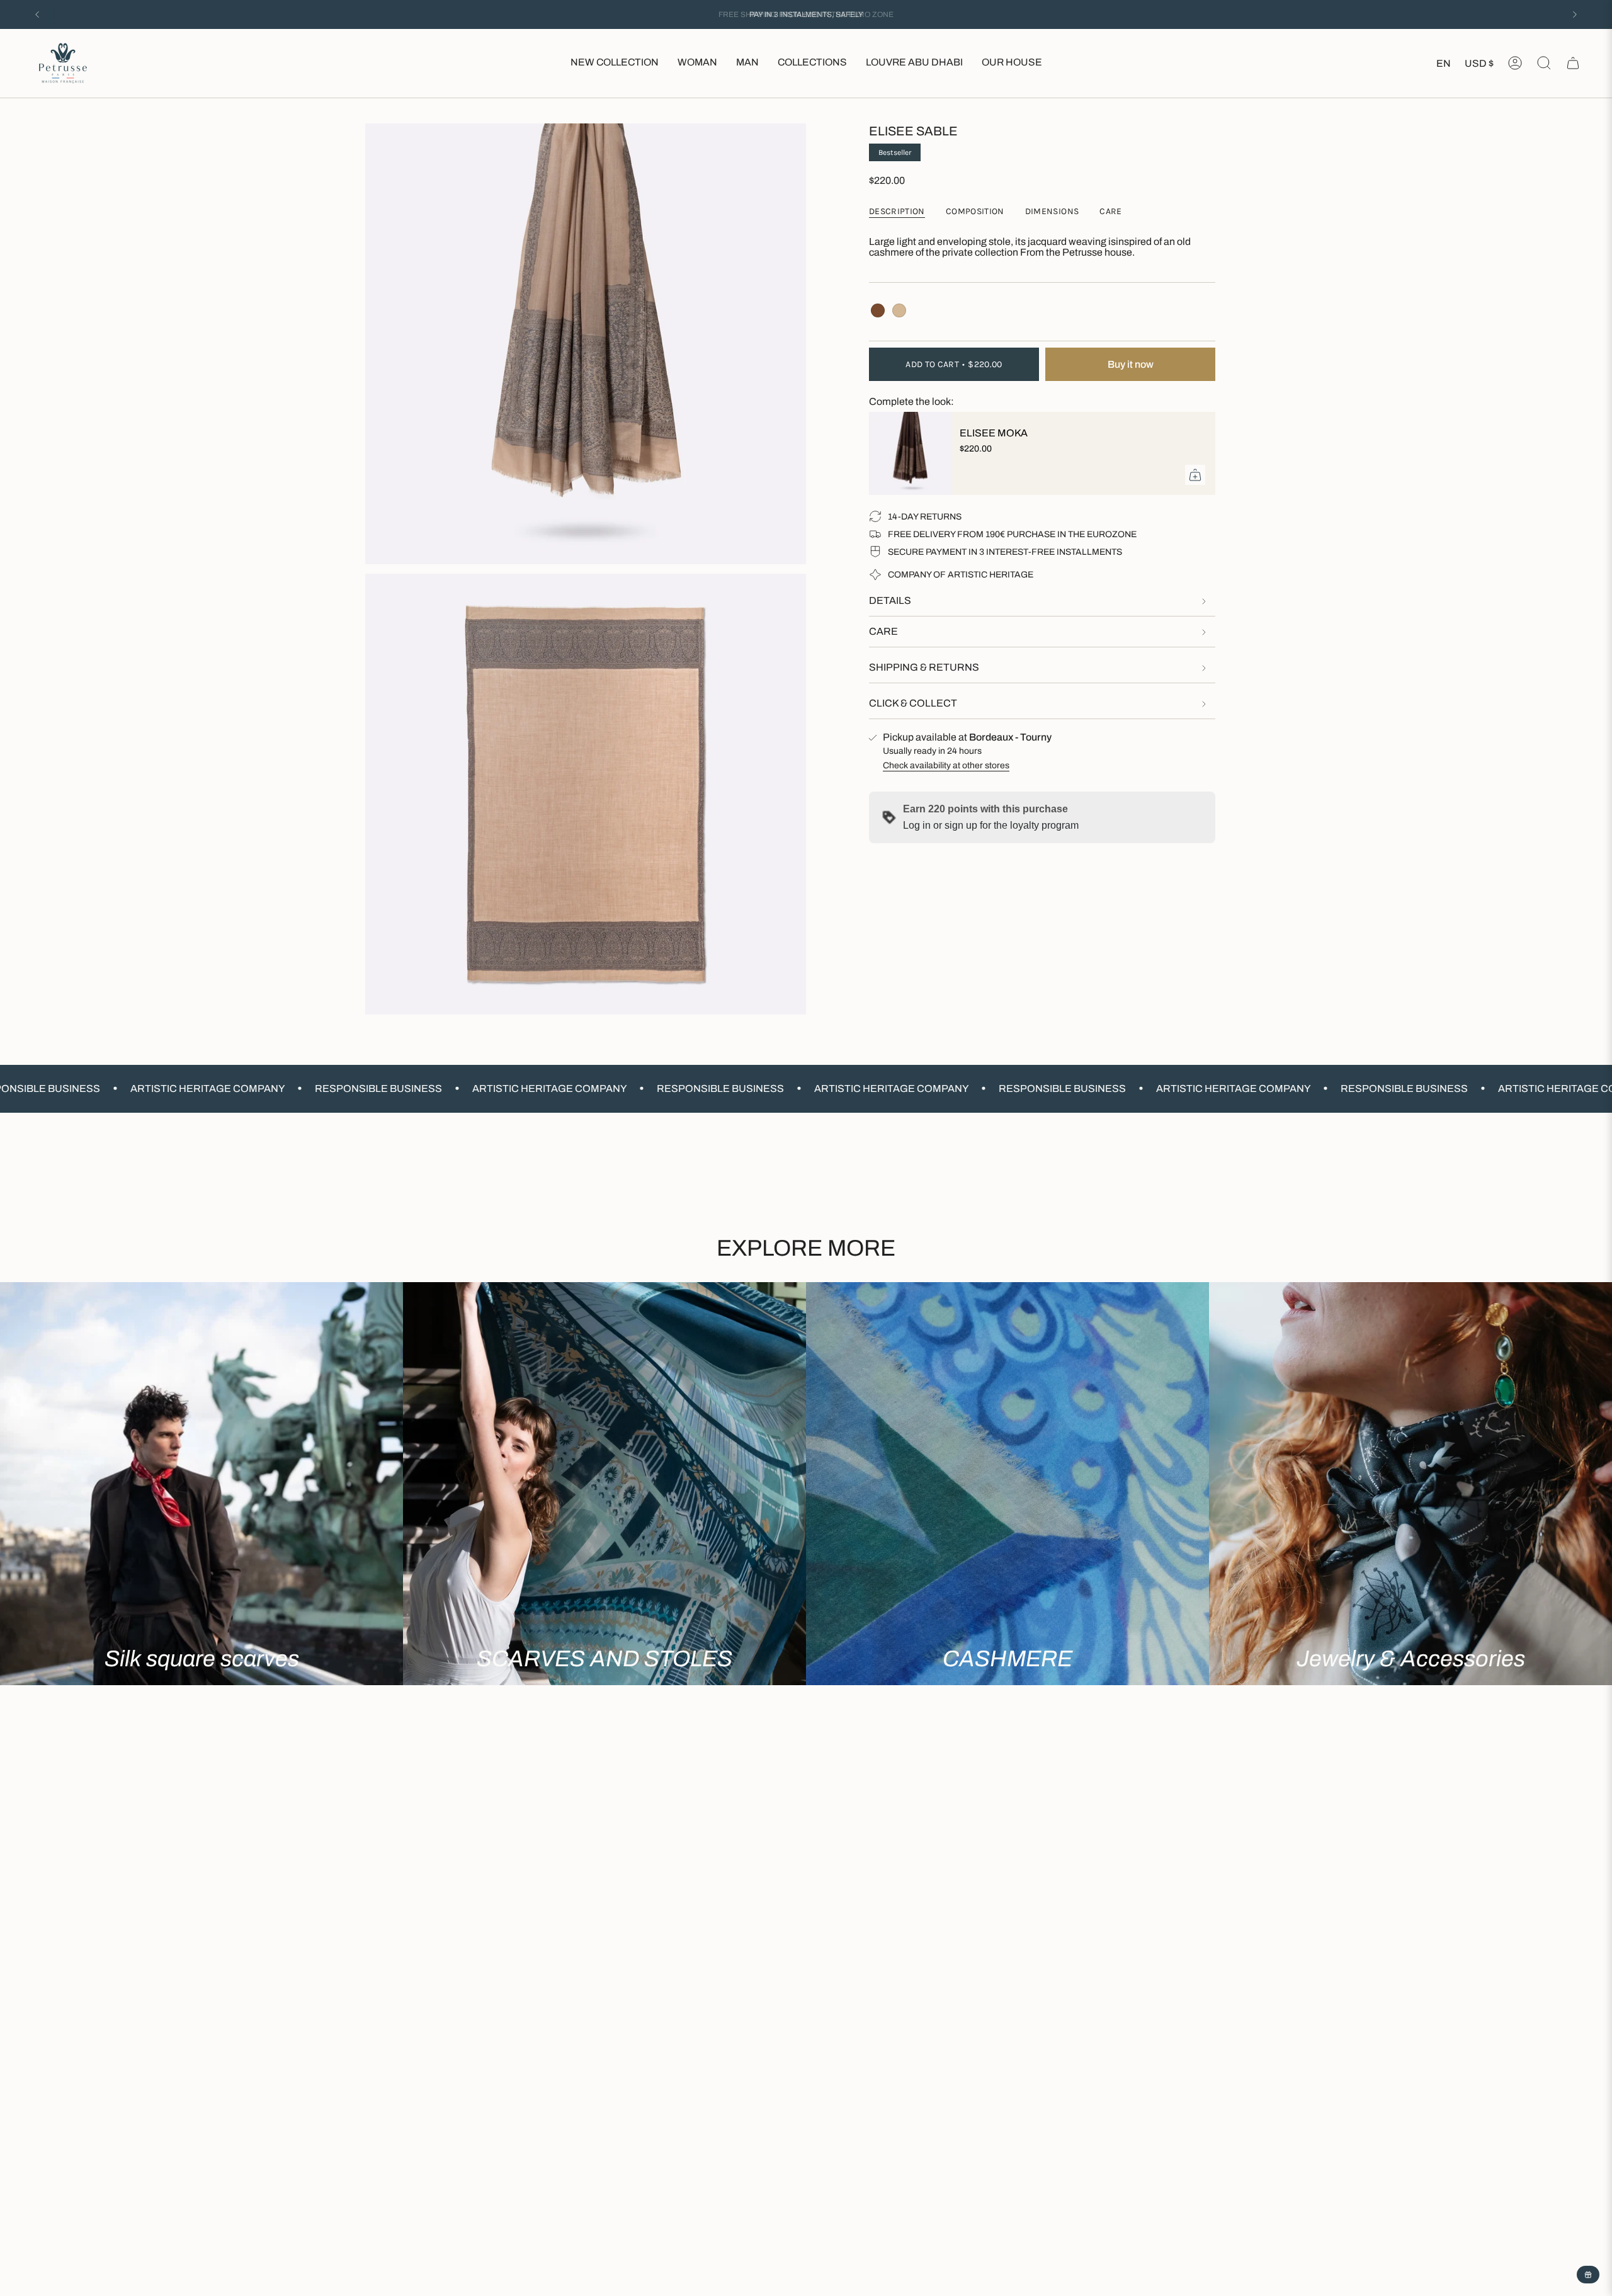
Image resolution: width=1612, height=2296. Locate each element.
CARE (883, 631)
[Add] (1195, 475)
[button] (697, 63)
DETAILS (890, 600)
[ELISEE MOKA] (907, 453)
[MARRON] (878, 310)
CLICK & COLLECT (913, 703)
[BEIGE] (899, 310)
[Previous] (37, 14)
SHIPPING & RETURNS (924, 667)
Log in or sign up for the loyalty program (991, 825)
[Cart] (1573, 63)
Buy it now (1131, 364)
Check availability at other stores (946, 765)
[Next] (1575, 14)
